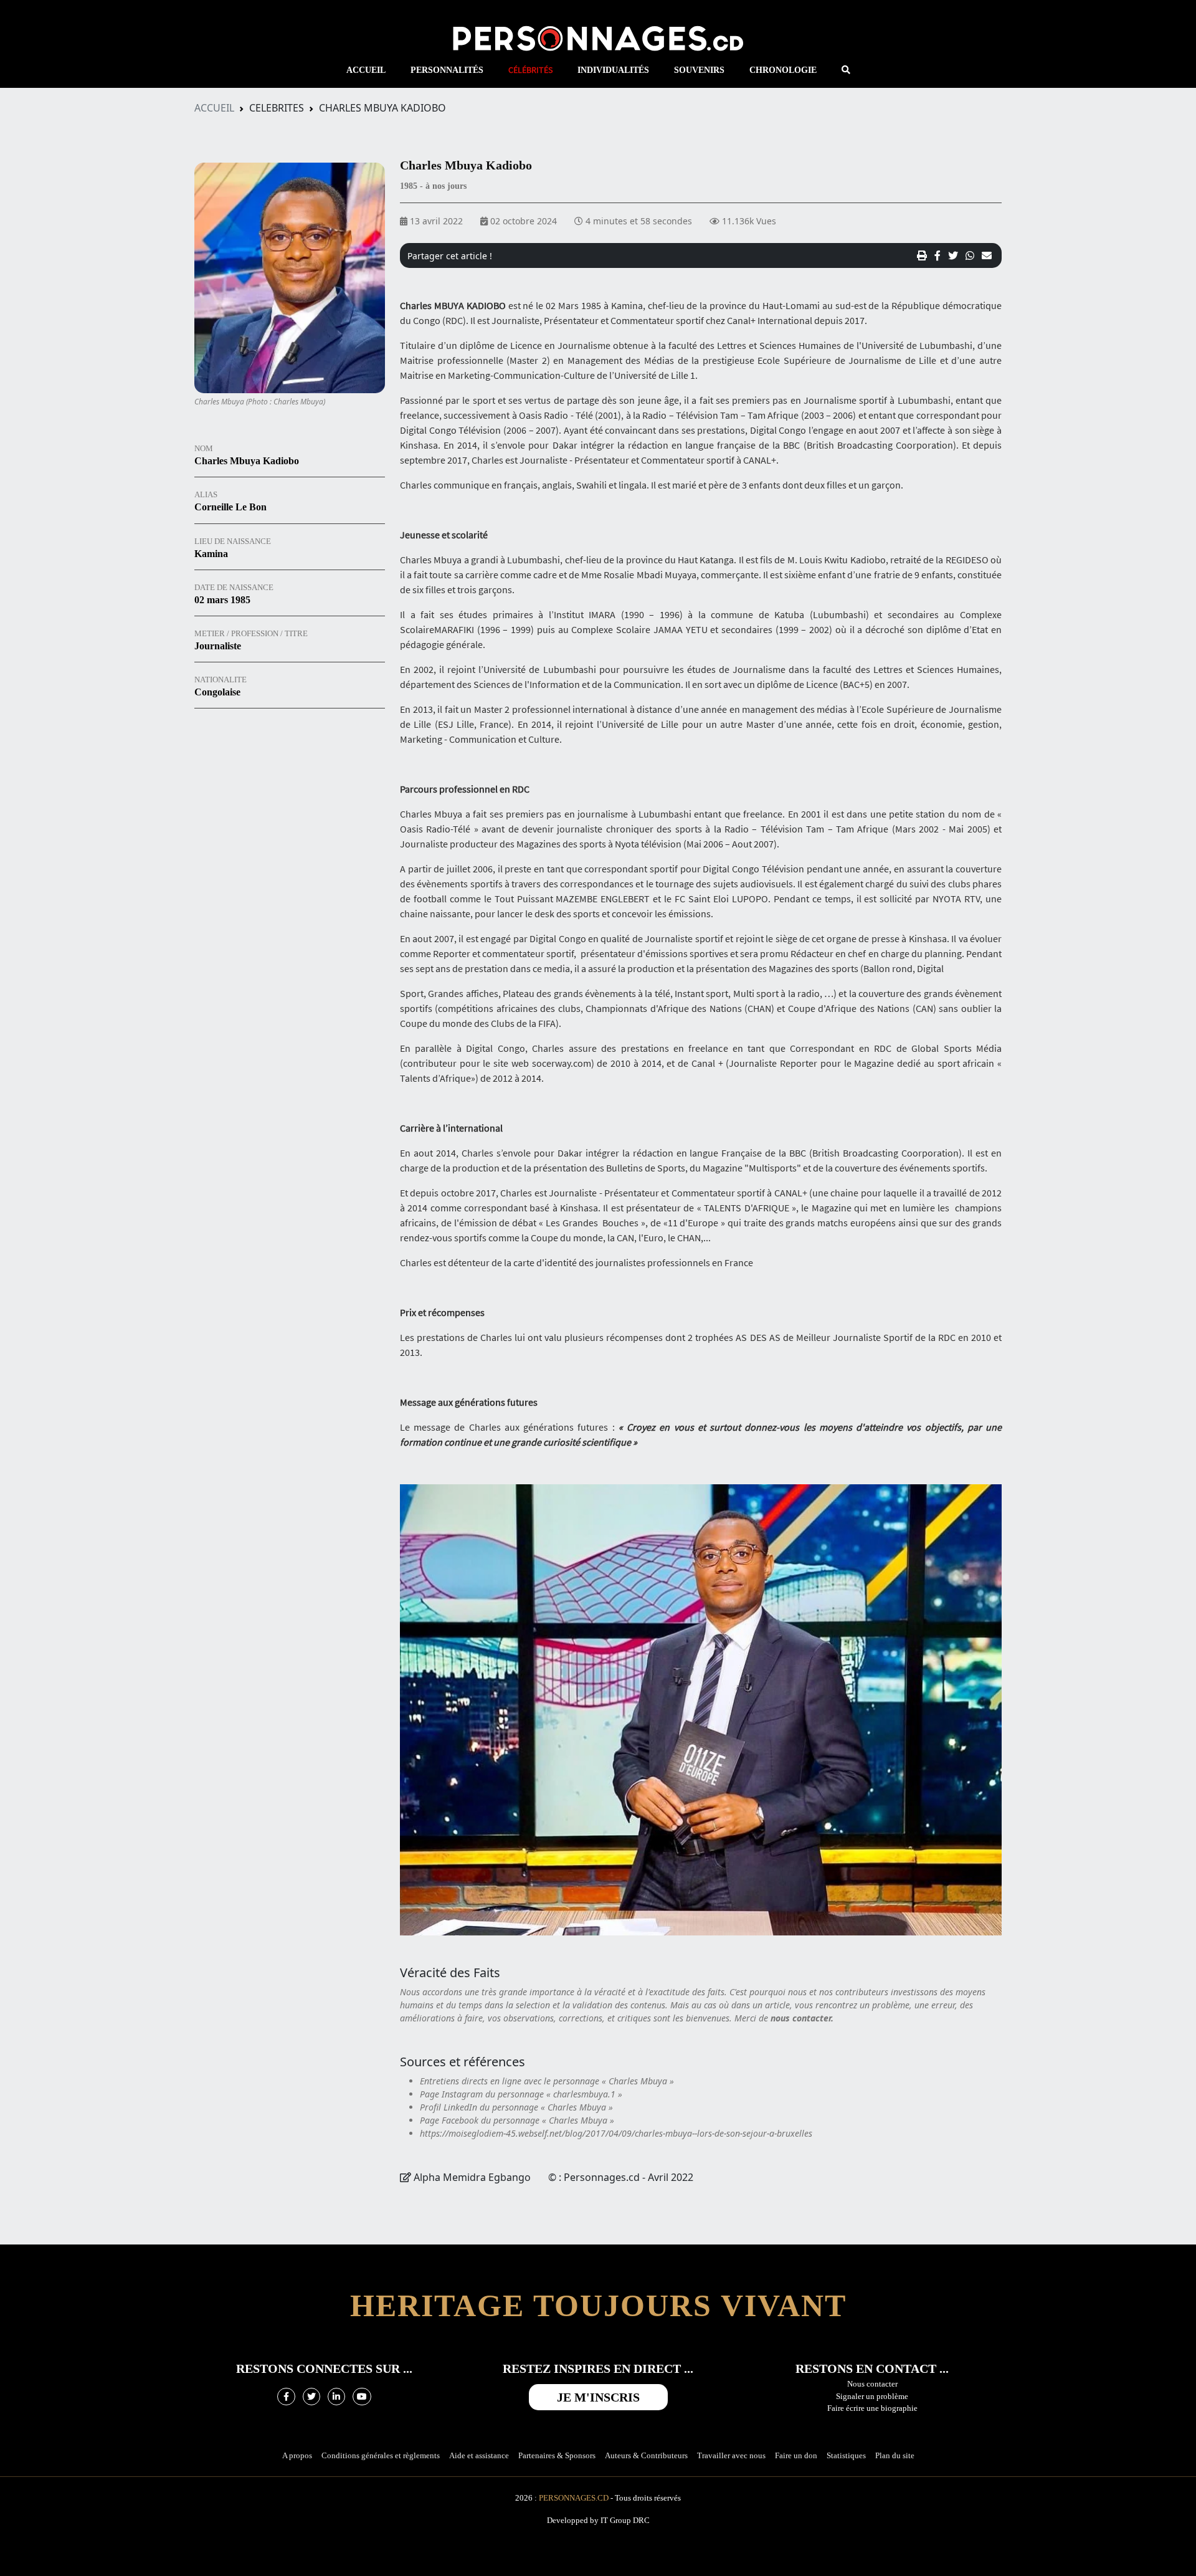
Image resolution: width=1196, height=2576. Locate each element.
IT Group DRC (625, 2520)
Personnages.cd (574, 2498)
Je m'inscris (598, 2397)
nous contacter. (802, 2018)
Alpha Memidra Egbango (473, 2177)
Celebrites (277, 108)
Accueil (214, 108)
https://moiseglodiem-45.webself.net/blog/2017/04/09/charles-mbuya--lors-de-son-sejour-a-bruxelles (616, 2133)
